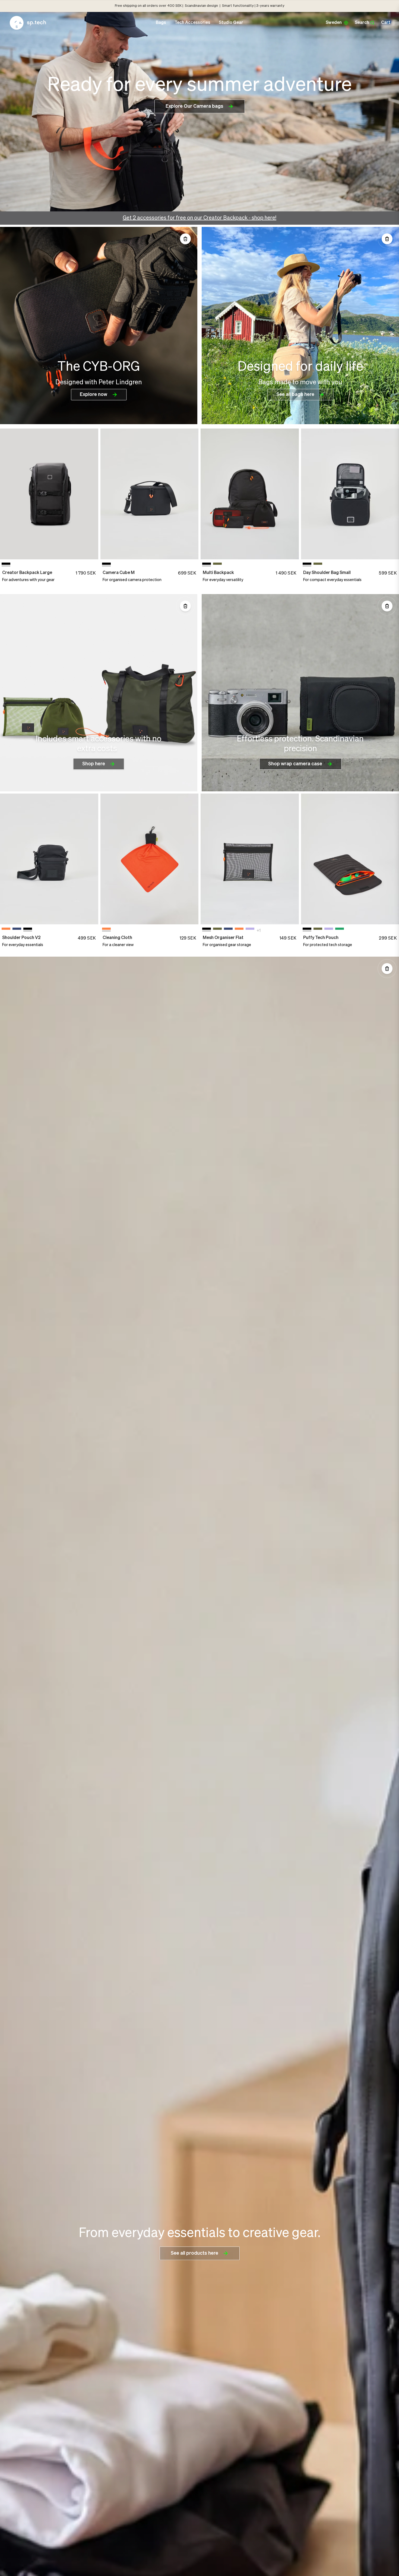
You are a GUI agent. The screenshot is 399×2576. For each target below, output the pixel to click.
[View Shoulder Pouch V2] (49, 859)
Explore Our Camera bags (194, 106)
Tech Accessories (192, 23)
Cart (386, 23)
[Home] (28, 23)
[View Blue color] (17, 930)
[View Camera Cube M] (150, 494)
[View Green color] (217, 565)
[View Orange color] (6, 930)
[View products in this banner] (185, 239)
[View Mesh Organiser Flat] (250, 859)
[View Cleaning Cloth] (150, 859)
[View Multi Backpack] (250, 494)
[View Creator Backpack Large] (49, 494)
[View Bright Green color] (340, 930)
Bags (161, 23)
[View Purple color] (250, 930)
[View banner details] (99, 326)
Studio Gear (231, 23)
